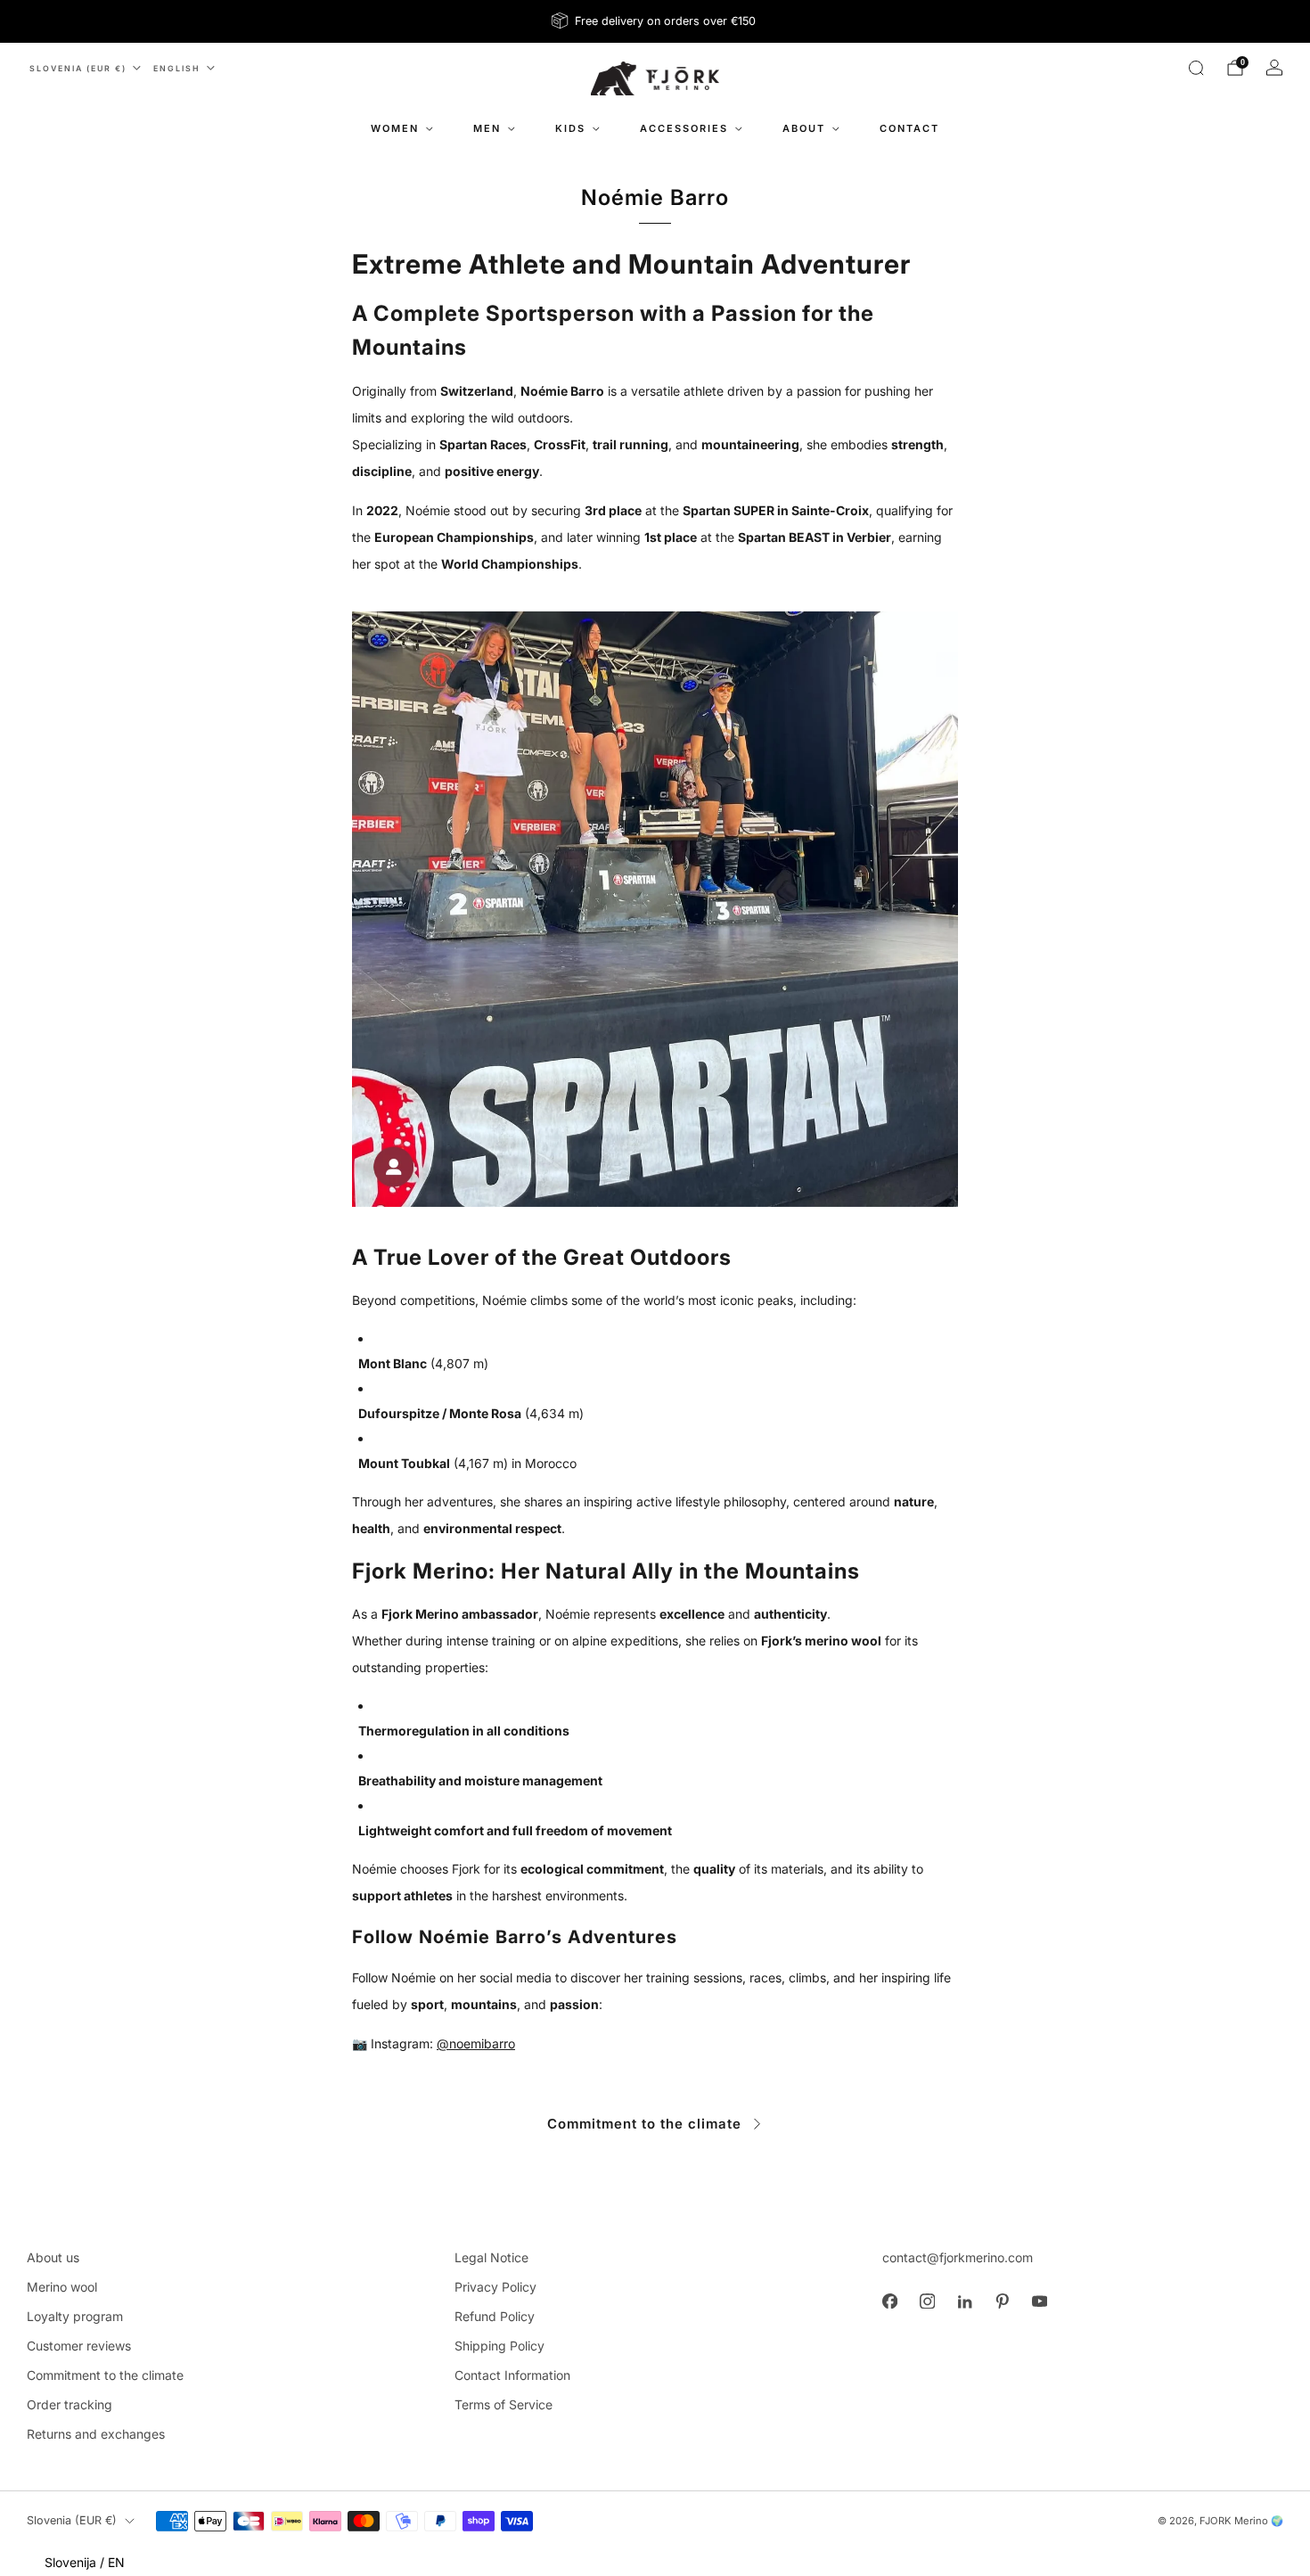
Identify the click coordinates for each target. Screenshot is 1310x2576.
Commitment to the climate (644, 2124)
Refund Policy (495, 2316)
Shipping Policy (499, 2346)
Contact (909, 128)
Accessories (684, 128)
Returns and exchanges (96, 2434)
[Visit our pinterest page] (1002, 2301)
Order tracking (70, 2404)
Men (487, 128)
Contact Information (512, 2375)
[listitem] (655, 21)
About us (53, 2257)
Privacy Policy (495, 2287)
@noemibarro (476, 2043)
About (804, 128)
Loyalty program (75, 2316)
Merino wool (62, 2287)
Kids (570, 128)
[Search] (1196, 68)
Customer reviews (79, 2346)
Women (395, 128)
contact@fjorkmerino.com (958, 2257)
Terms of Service (504, 2404)
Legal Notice (491, 2257)
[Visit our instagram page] (927, 2301)
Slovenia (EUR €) (78, 68)
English (177, 68)
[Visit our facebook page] (889, 2301)
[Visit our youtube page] (1039, 2301)
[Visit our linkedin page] (964, 2301)
